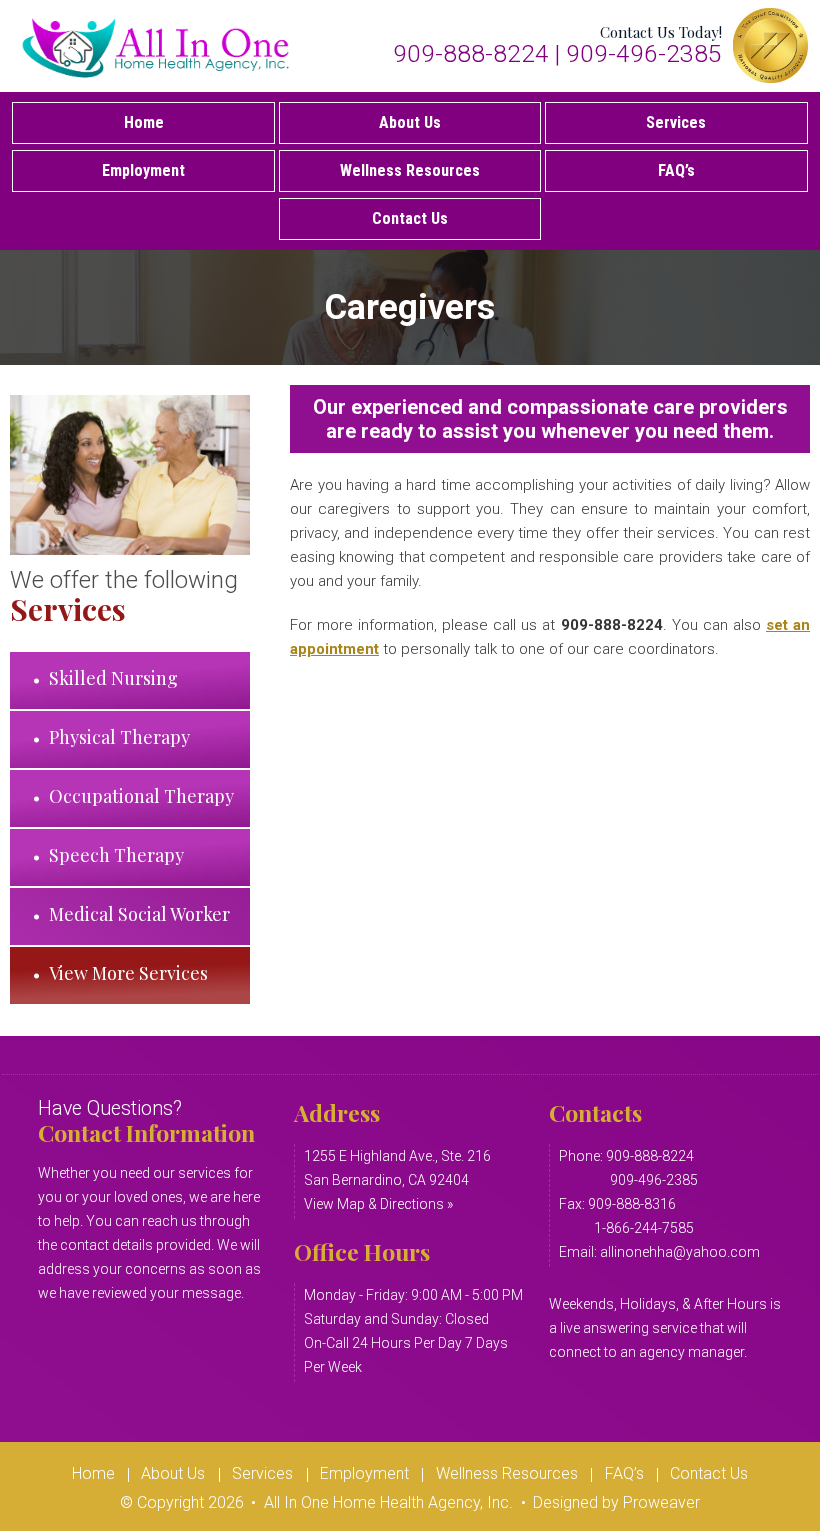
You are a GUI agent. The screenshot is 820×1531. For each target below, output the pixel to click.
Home (144, 122)
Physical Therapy (119, 737)
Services (676, 122)
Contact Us (410, 218)
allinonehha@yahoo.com (680, 1252)
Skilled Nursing (113, 678)
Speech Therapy (116, 855)
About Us (410, 122)
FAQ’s (676, 170)
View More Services (128, 973)
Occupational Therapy (141, 796)
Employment (143, 170)
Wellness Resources (410, 170)
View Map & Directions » (378, 1204)
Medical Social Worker (139, 914)
